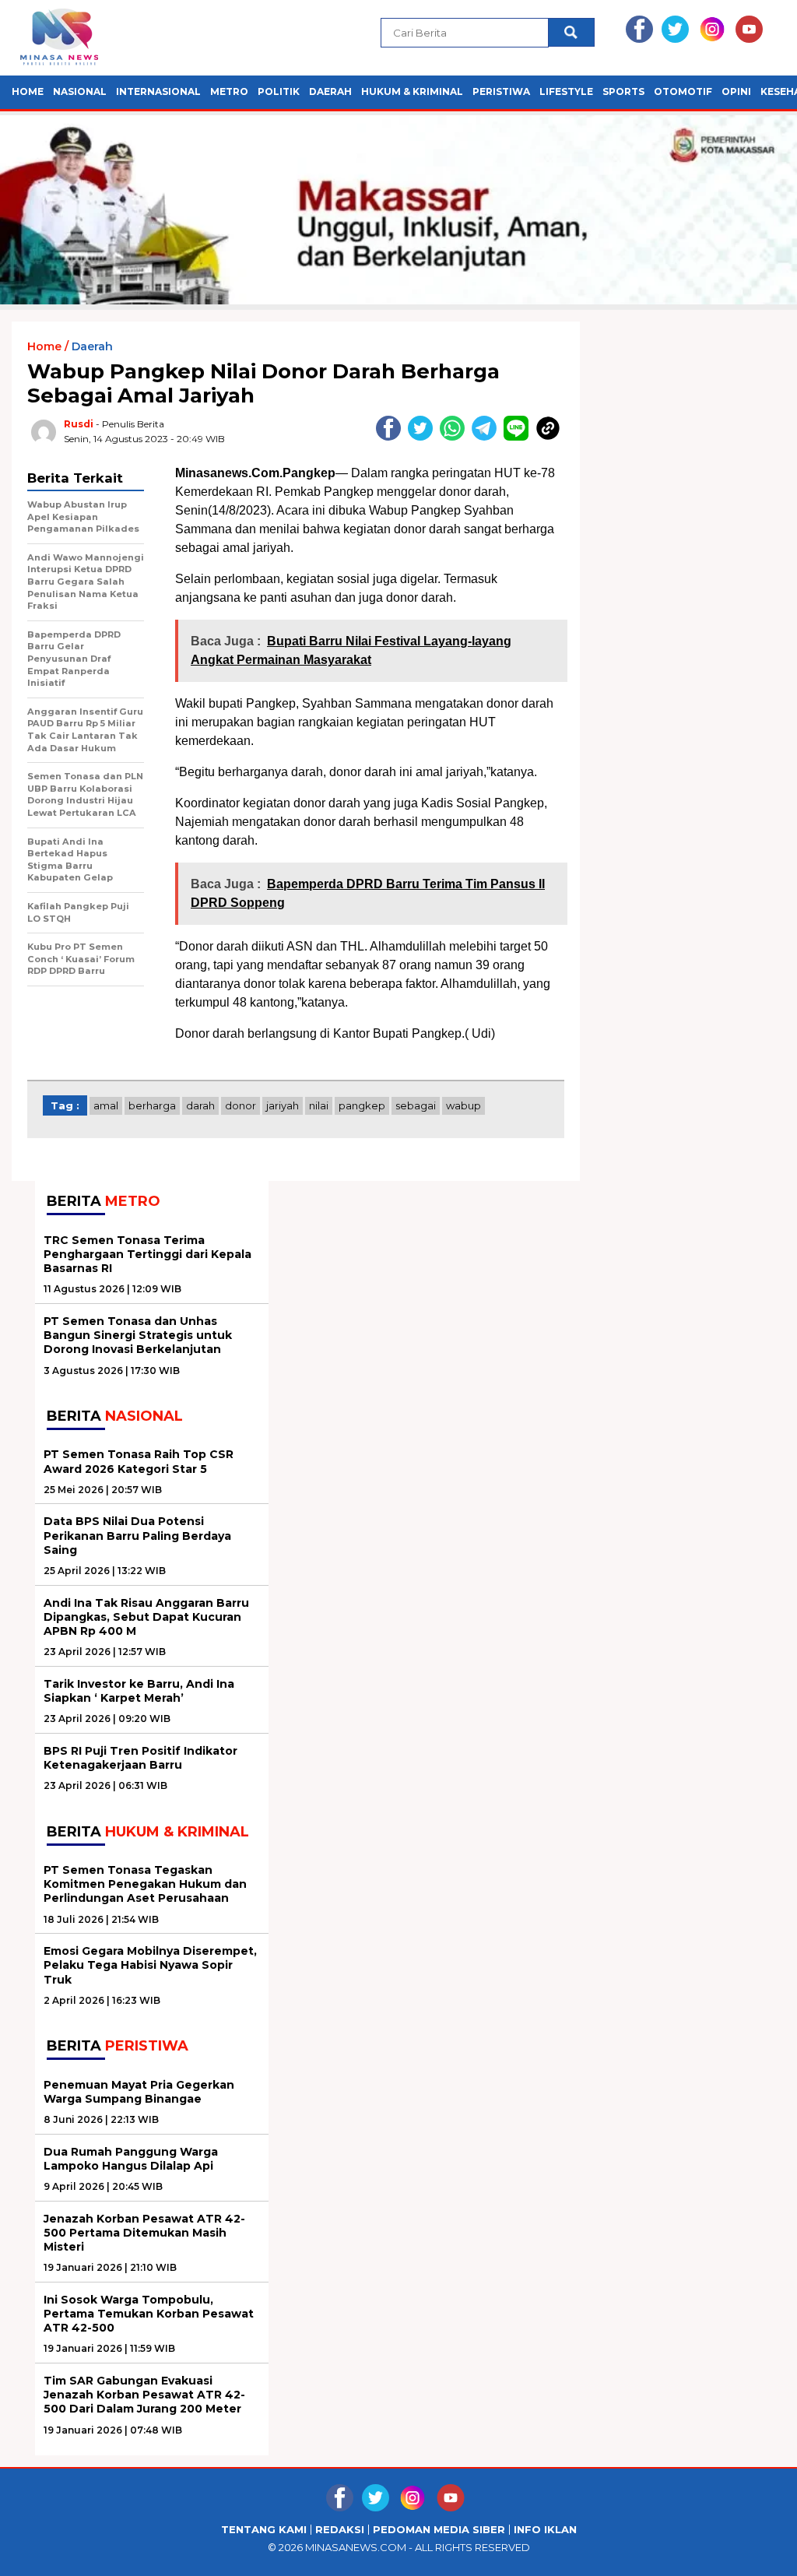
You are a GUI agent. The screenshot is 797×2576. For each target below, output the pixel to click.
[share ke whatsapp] (456, 437)
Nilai (319, 1105)
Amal (106, 1105)
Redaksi (340, 2530)
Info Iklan (545, 2530)
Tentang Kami (264, 2530)
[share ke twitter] (424, 437)
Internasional (158, 91)
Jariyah (283, 1105)
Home (28, 91)
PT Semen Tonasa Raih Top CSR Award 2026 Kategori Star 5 (139, 1461)
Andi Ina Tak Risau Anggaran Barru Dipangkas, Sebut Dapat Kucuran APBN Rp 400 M (146, 1617)
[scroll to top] (760, 2552)
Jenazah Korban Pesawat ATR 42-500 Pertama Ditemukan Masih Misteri (144, 2233)
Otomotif (683, 91)
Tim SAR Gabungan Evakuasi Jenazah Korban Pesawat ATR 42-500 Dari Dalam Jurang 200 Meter (144, 2395)
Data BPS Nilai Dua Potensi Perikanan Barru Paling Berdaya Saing (137, 1535)
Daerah (330, 91)
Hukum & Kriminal (412, 91)
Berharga (152, 1105)
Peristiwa (501, 91)
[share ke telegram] (488, 437)
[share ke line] (520, 437)
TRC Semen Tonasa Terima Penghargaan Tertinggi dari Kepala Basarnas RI (147, 1254)
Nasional (80, 91)
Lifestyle (566, 91)
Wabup (463, 1105)
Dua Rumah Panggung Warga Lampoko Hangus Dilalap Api (131, 2159)
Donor (241, 1105)
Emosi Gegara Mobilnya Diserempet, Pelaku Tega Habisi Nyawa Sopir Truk (150, 1965)
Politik (279, 91)
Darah (200, 1105)
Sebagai (416, 1105)
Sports (623, 91)
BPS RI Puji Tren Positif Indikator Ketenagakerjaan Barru (140, 1758)
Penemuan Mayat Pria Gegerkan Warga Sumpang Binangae (139, 2092)
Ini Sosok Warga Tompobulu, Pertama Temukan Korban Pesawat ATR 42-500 (149, 2314)
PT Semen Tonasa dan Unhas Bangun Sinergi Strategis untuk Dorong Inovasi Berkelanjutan (138, 1335)
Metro (229, 91)
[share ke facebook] (392, 437)
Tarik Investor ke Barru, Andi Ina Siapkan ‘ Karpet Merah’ (139, 1691)
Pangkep (362, 1105)
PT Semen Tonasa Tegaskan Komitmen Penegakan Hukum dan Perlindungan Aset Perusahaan (145, 1884)
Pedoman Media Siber (439, 2530)
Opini (736, 91)
